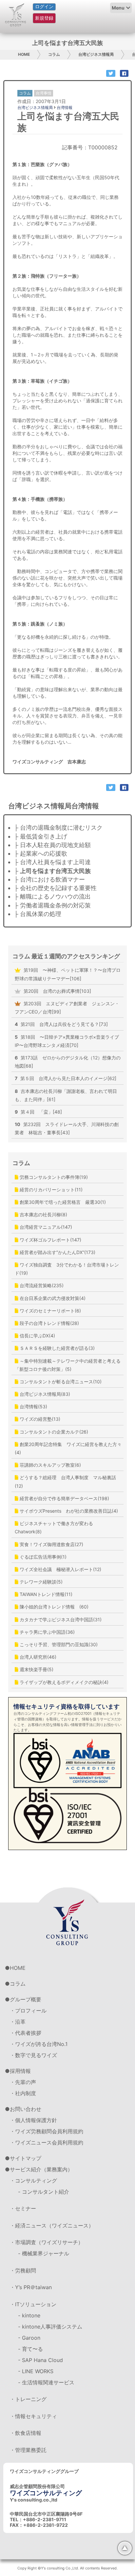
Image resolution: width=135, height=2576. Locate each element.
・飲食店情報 (26, 2433)
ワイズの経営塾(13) (39, 1419)
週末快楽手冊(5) (36, 1669)
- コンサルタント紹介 (44, 2192)
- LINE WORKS (36, 2371)
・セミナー (23, 2208)
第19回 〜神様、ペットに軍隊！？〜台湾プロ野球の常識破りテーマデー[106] (68, 974)
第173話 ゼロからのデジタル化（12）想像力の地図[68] (68, 1062)
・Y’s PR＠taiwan (31, 2287)
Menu (118, 8)
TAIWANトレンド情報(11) (45, 1594)
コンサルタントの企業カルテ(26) (53, 1432)
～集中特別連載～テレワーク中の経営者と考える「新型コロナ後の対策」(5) (68, 1365)
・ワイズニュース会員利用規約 (47, 2142)
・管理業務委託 (28, 2450)
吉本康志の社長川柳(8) (43, 1214)
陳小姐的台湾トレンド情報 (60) (53, 1607)
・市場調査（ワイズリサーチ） (47, 2242)
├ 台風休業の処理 (38, 914)
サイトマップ (26, 2158)
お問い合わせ (26, 2109)
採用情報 (20, 2071)
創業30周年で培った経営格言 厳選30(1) (62, 1202)
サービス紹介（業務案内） (41, 2169)
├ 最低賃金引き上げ (41, 836)
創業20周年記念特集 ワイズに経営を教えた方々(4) (68, 1448)
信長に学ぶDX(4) (37, 1336)
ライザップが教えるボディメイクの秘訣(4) (63, 1682)
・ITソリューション (33, 2304)
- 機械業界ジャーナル (44, 2253)
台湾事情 (44, 93)
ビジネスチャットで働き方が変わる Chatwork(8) (56, 1527)
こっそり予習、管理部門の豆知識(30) (58, 1644)
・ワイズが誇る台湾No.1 (39, 2044)
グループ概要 (26, 1999)
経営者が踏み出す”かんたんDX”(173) (57, 1252)
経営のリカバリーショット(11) (50, 1190)
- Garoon (29, 2338)
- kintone (29, 2315)
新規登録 (44, 18)
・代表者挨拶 (26, 2033)
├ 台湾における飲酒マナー (49, 879)
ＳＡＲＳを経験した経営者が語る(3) (57, 1348)
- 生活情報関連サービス (46, 2382)
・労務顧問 (23, 2270)
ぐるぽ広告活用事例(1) (42, 1557)
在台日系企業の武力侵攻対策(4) (52, 1298)
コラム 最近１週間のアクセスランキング (66, 956)
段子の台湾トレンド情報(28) (49, 1323)
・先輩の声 (23, 2082)
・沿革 (18, 2022)
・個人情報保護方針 (33, 2120)
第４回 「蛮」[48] (38, 1112)
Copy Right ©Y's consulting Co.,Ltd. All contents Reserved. (67, 2568)
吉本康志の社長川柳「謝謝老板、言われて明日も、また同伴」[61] (66, 1095)
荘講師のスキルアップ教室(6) (50, 1465)
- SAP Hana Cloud (40, 2360)
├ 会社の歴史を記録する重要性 (55, 888)
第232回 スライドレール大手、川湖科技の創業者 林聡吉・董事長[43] (67, 1128)
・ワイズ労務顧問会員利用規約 (47, 2131)
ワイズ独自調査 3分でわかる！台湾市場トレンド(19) (67, 1269)
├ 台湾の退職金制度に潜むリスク (58, 828)
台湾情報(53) (33, 1406)
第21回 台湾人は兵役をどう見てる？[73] (61, 1024)
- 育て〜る (30, 2349)
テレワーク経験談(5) (40, 1582)
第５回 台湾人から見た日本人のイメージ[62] (66, 1078)
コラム (54, 54)
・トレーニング (28, 2399)
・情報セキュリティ (33, 2416)
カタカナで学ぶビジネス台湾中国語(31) (60, 1619)
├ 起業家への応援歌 (41, 853)
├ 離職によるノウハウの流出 (52, 896)
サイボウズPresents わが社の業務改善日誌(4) (68, 1511)
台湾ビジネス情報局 (96, 54)
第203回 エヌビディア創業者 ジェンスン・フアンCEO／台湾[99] (67, 1008)
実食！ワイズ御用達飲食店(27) (51, 1544)
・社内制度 (23, 2093)
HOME (24, 54)
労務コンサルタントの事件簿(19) (53, 1177)
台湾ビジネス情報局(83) (44, 1394)
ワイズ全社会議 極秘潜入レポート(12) (60, 1569)
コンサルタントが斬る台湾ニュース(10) (60, 1382)
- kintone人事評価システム (50, 2327)
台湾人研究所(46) (37, 1657)
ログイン (44, 7)
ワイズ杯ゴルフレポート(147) (50, 1240)
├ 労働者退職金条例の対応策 (52, 905)
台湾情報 (65, 107)
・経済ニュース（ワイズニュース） (52, 2225)
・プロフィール (28, 2011)
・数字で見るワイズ (33, 2055)
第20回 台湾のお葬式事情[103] (57, 991)
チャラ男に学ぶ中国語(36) (47, 1632)
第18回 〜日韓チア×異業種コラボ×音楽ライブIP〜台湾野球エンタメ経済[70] (67, 1041)
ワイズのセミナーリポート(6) (50, 1311)
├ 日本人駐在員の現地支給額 (52, 845)
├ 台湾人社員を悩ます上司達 (52, 862)
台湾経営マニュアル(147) (45, 1227)
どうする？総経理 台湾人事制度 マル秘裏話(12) (65, 1481)
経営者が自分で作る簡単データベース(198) (64, 1498)
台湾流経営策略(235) (41, 1285)
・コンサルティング (33, 2181)
